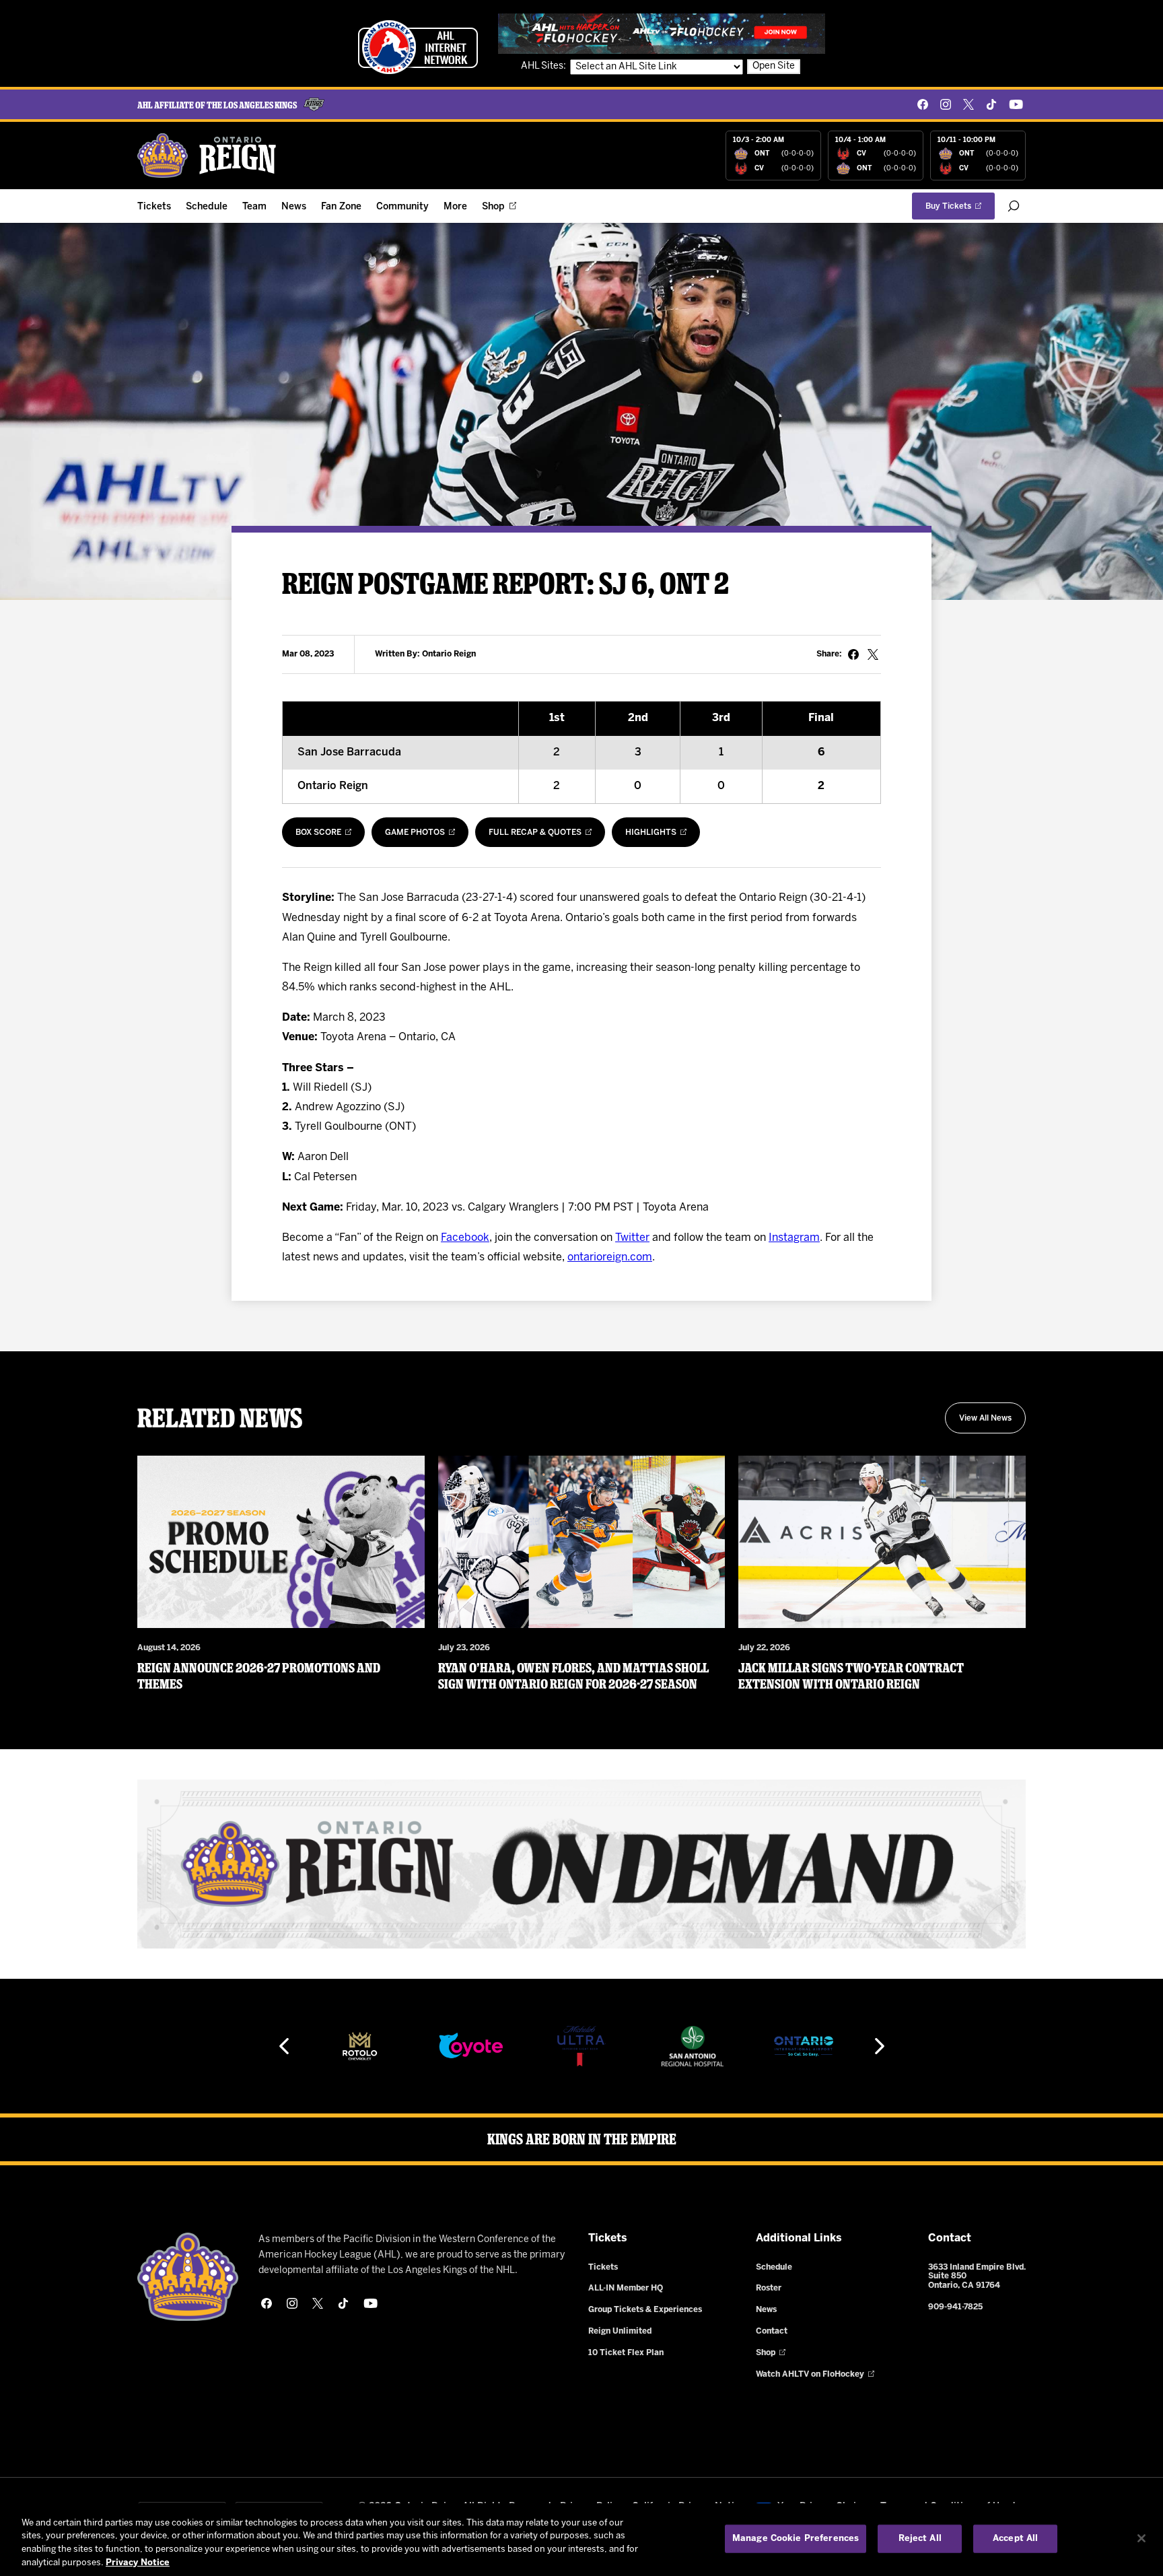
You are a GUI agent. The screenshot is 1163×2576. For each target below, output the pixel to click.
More (455, 207)
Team (254, 207)
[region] (581, 2540)
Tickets (154, 207)
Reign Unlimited (620, 2331)
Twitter (632, 1238)
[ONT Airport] (804, 2046)
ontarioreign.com (610, 1257)
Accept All (1015, 2539)
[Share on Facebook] (853, 654)
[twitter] (968, 104)
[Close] (1141, 2538)
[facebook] (923, 104)
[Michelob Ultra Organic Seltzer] (581, 2046)
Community (402, 207)
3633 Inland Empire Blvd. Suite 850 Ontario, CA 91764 (977, 2277)
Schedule (207, 207)
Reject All (920, 2539)
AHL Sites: (544, 66)
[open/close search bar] (1014, 206)
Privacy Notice (138, 2562)
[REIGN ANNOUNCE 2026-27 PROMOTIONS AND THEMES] (281, 1542)
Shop (493, 207)
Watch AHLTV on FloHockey (810, 2374)
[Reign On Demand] (581, 1864)
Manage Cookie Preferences (796, 2539)
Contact (772, 2331)
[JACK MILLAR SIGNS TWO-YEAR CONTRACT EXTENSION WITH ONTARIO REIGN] (882, 1542)
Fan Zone (341, 207)
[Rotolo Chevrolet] (359, 2046)
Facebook (465, 1238)
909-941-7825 (955, 2307)
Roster (769, 2288)
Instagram (794, 1238)
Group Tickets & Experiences (645, 2310)
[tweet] (873, 654)
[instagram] (946, 104)
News (294, 207)
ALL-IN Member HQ (626, 2288)
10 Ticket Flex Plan (626, 2353)
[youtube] (1016, 104)
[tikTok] (991, 104)
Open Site (774, 66)
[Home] (207, 156)
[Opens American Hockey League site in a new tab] (418, 47)
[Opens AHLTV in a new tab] (662, 33)
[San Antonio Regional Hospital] (693, 2046)
